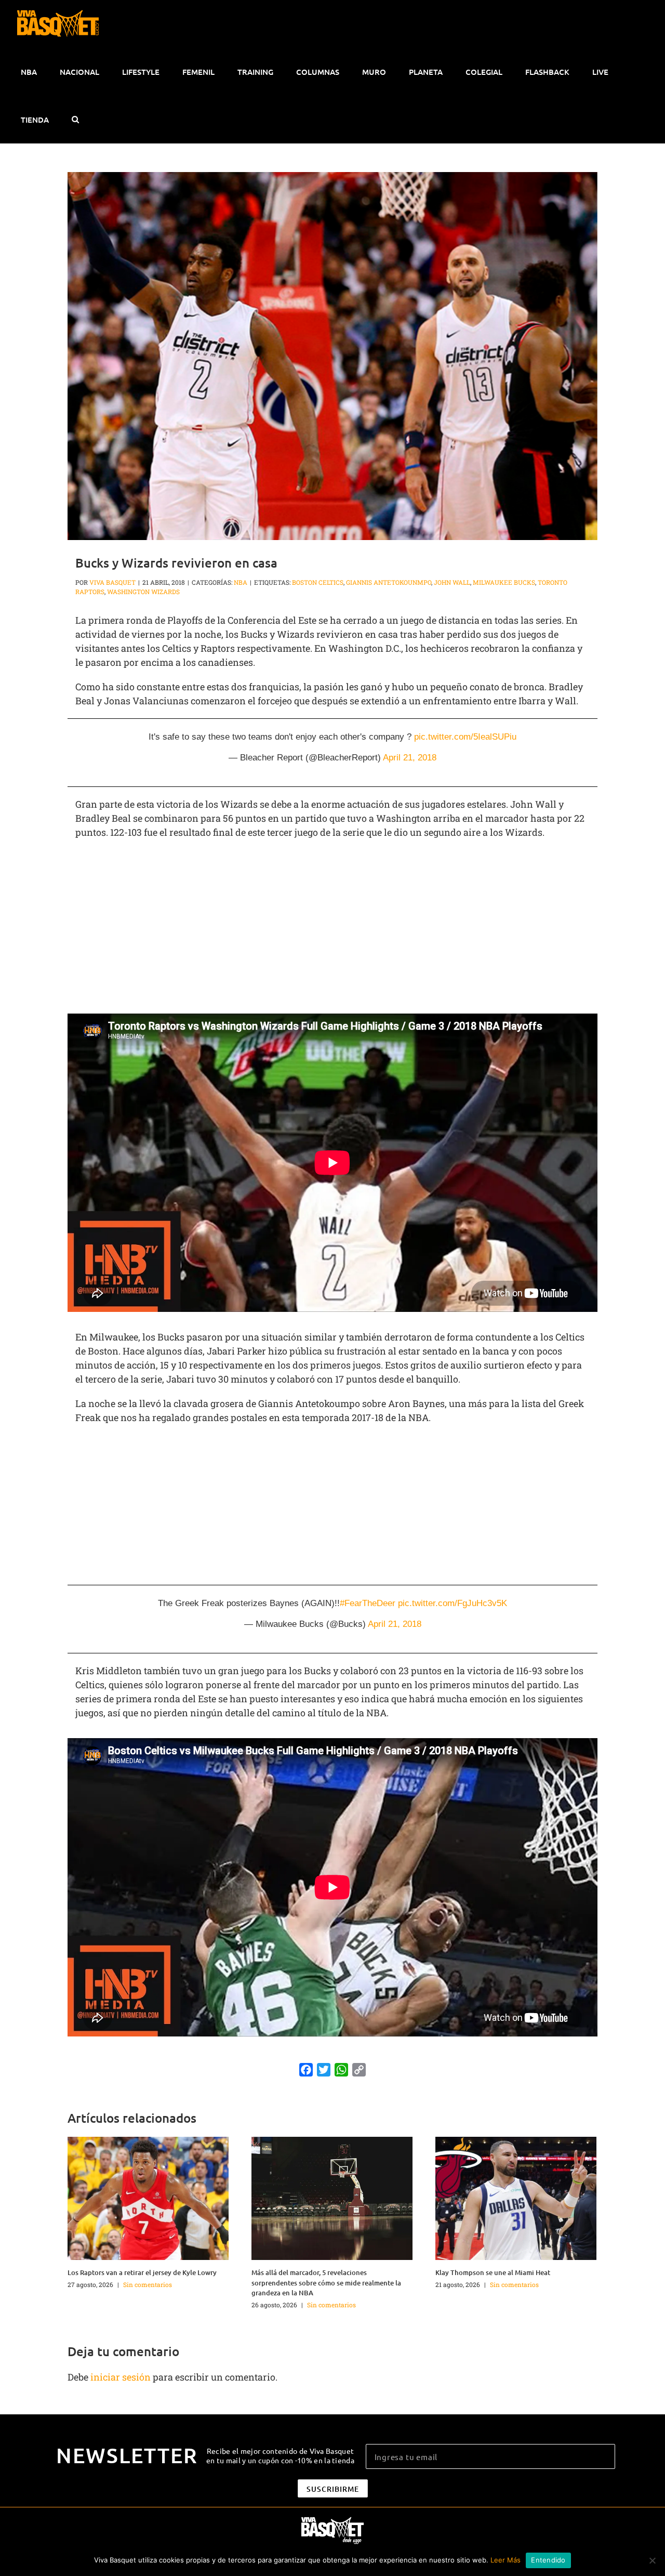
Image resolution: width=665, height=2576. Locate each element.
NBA (241, 582)
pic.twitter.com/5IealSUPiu (465, 737)
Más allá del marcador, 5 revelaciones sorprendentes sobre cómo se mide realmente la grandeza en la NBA (326, 2283)
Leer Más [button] (506, 2560)
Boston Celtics (318, 582)
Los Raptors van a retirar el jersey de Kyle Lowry (142, 2272)
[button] (75, 120)
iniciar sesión (122, 2377)
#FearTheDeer (368, 1603)
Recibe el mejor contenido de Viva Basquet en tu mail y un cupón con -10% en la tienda (280, 2455)
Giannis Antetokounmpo (389, 582)
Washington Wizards (143, 592)
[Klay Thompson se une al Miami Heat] (516, 2197)
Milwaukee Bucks (504, 582)
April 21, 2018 (410, 758)
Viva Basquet (112, 582)
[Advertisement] (332, 923)
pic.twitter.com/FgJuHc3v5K (453, 1603)
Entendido (548, 2560)
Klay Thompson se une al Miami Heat (493, 2272)
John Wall (452, 582)
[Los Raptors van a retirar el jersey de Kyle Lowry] (148, 2197)
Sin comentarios (148, 2284)
